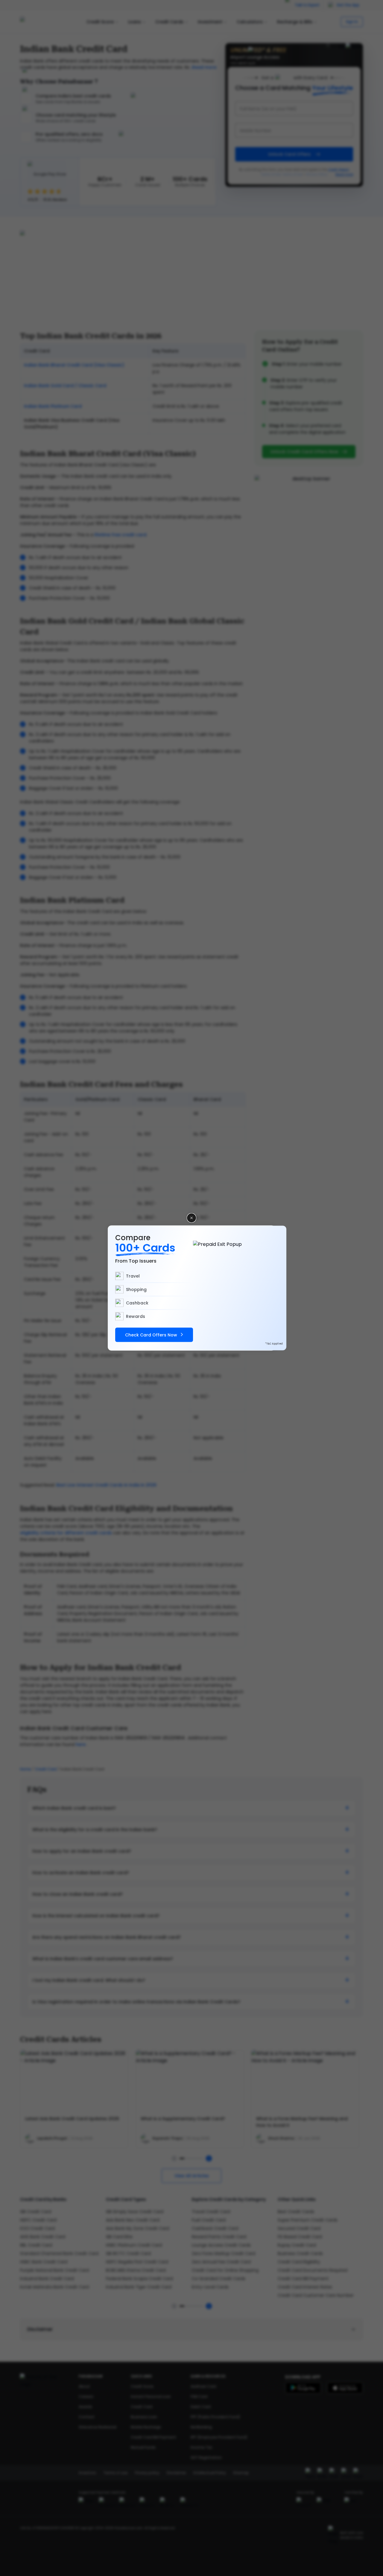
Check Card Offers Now (151, 1335)
